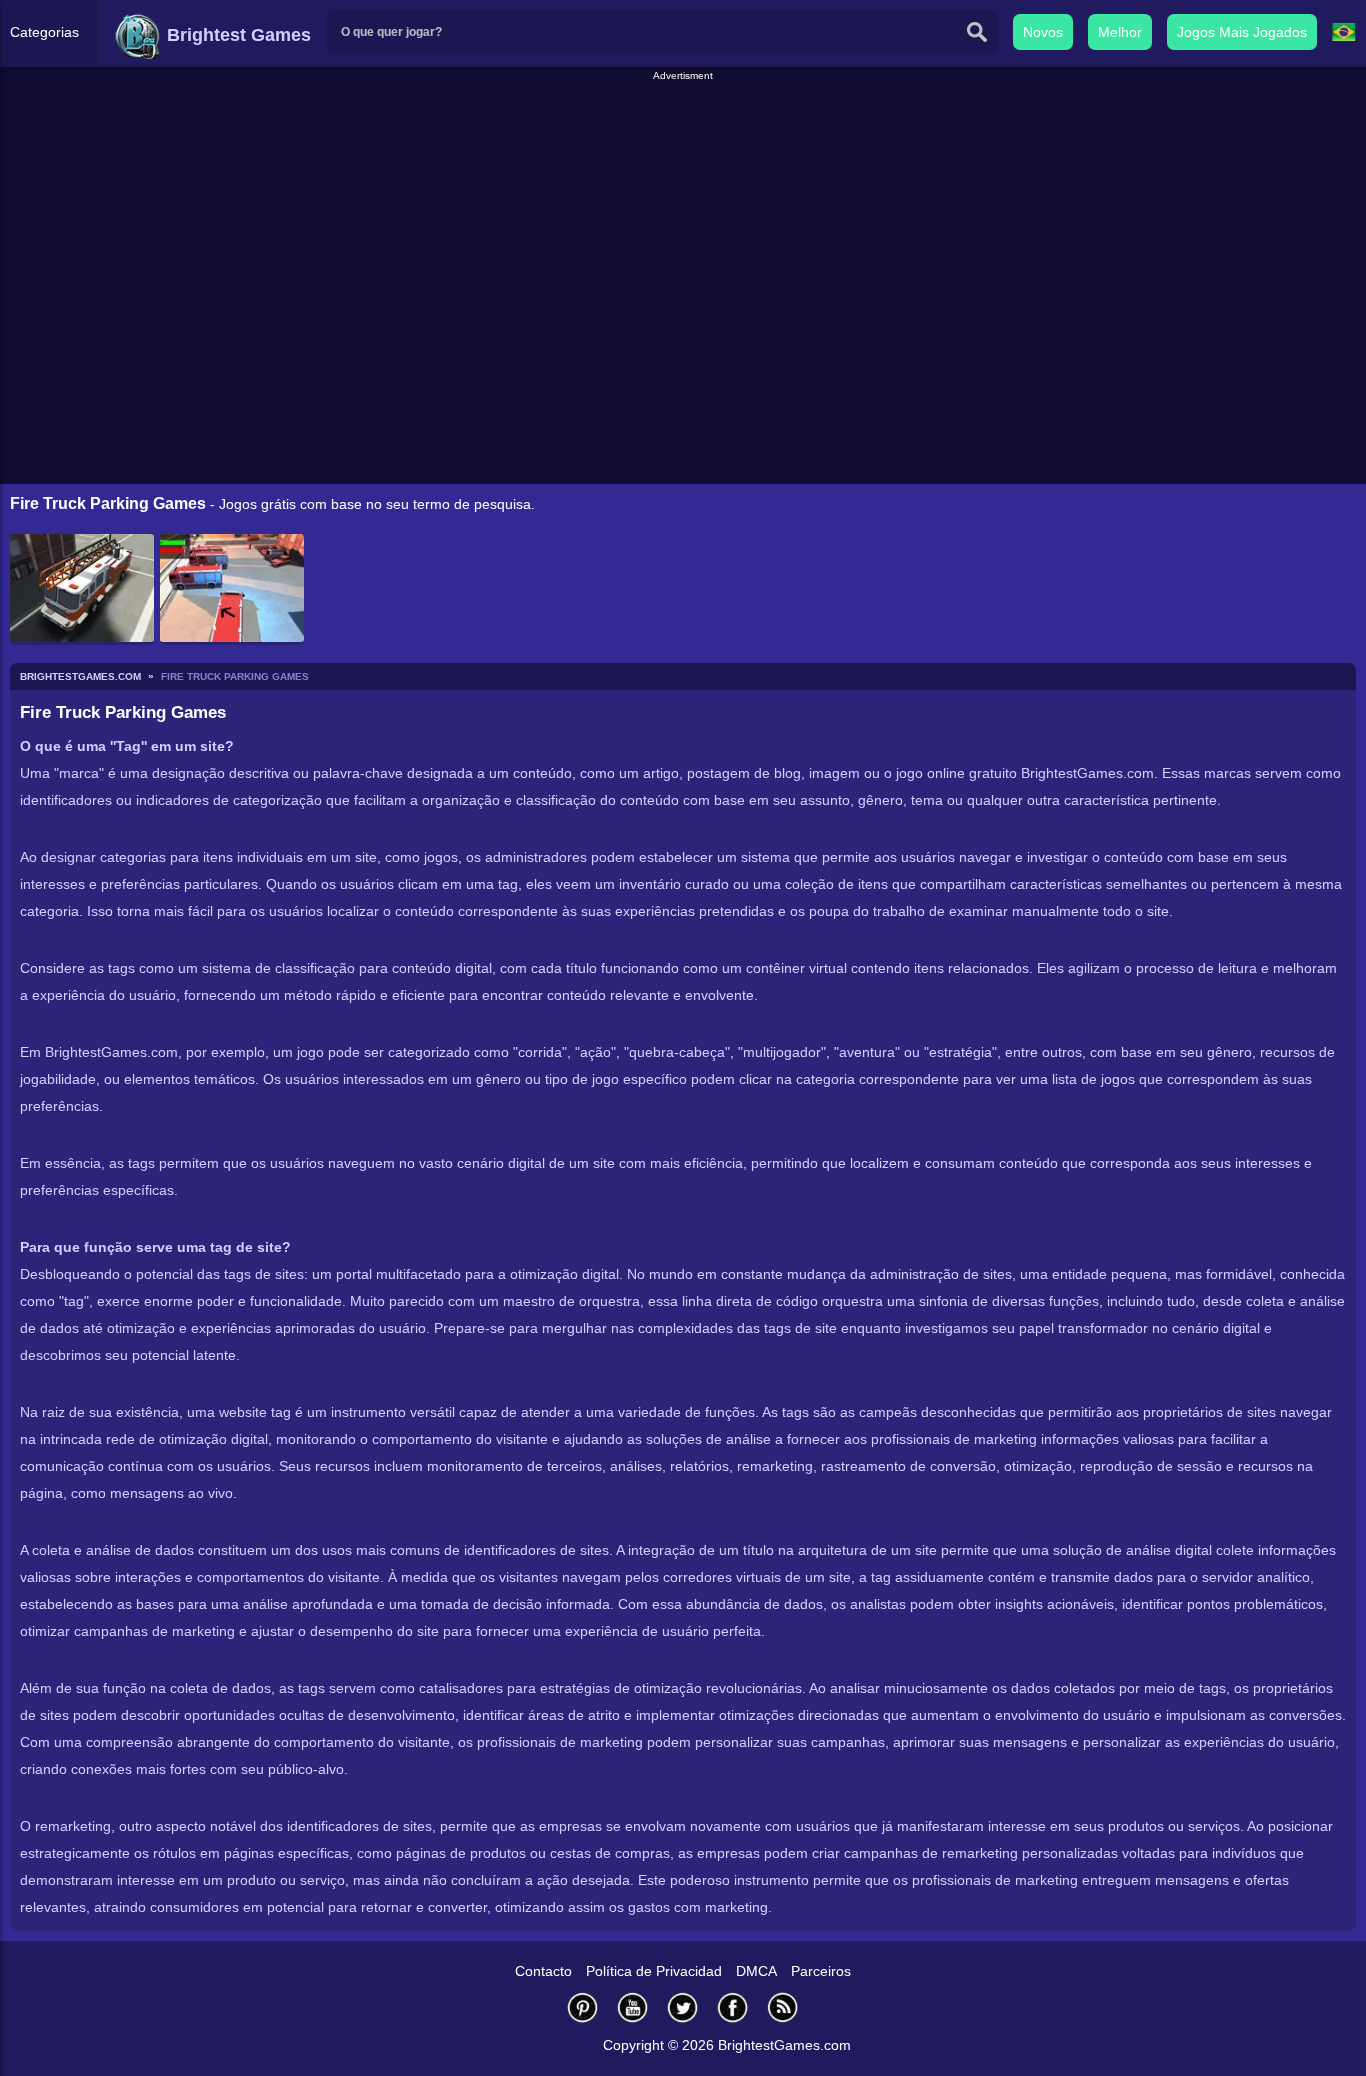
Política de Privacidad (654, 1971)
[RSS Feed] (783, 2007)
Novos (1043, 32)
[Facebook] (733, 2007)
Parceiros (821, 1971)
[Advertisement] (683, 129)
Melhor (1120, 32)
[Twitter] (683, 2007)
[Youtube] (633, 2007)
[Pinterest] (583, 2007)
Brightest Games (236, 35)
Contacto (543, 1971)
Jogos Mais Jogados (1242, 32)
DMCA (756, 1971)
